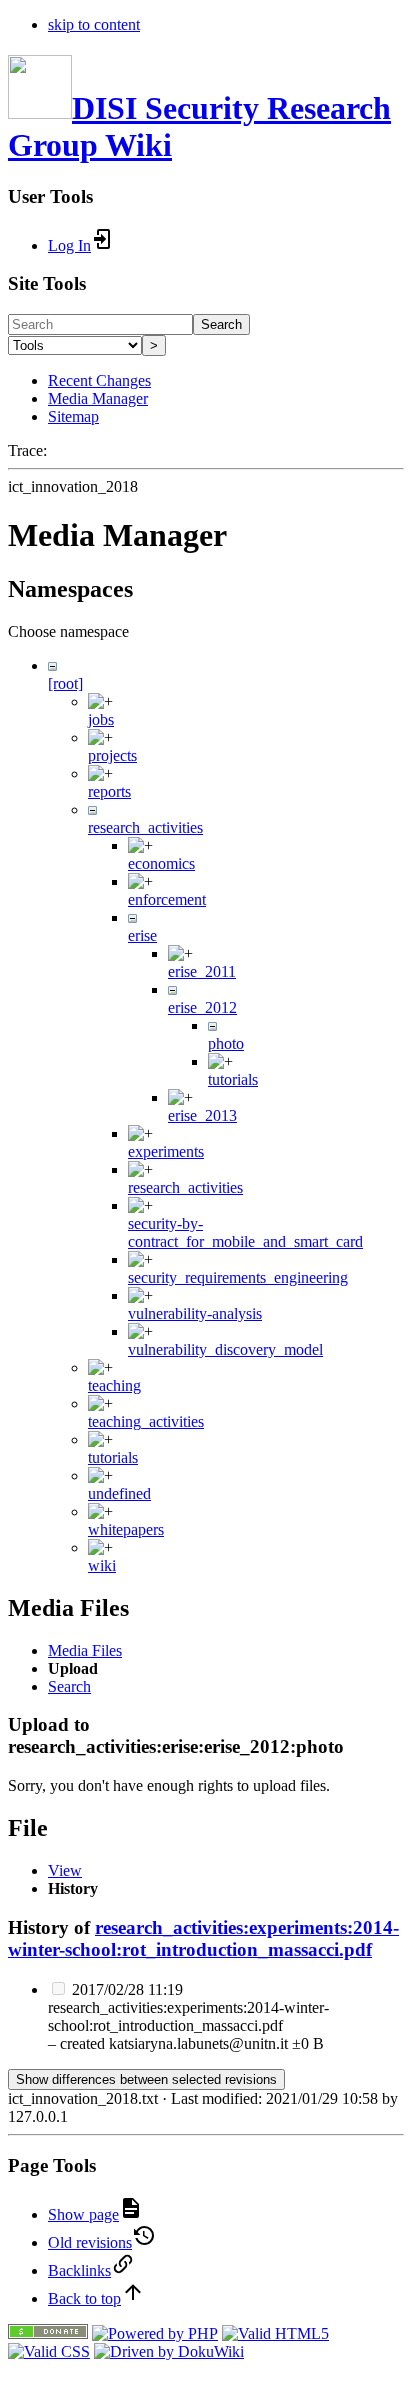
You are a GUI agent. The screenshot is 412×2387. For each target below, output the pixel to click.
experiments (166, 1151)
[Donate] (48, 2333)
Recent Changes (99, 380)
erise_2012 (202, 1007)
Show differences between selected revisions (146, 2079)
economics (161, 863)
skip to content (94, 24)
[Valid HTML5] (275, 2333)
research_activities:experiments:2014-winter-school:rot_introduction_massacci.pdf (203, 1938)
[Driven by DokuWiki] (169, 2351)
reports (109, 791)
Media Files (85, 1650)
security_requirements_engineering (238, 1277)
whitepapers (126, 1529)
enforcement (167, 899)
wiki (102, 1565)
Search (221, 324)
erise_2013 (202, 1115)
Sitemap (73, 416)
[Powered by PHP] (155, 2333)
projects (112, 755)
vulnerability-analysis (195, 1313)
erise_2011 (202, 971)
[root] (65, 683)
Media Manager (98, 398)
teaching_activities (146, 1421)
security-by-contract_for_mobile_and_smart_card (245, 1232)
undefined (119, 1493)
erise (142, 935)
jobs (101, 719)
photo (226, 1043)
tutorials (233, 1079)
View (65, 1870)
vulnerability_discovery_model (225, 1349)
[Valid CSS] (49, 2351)
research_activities (145, 827)
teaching (114, 1385)
